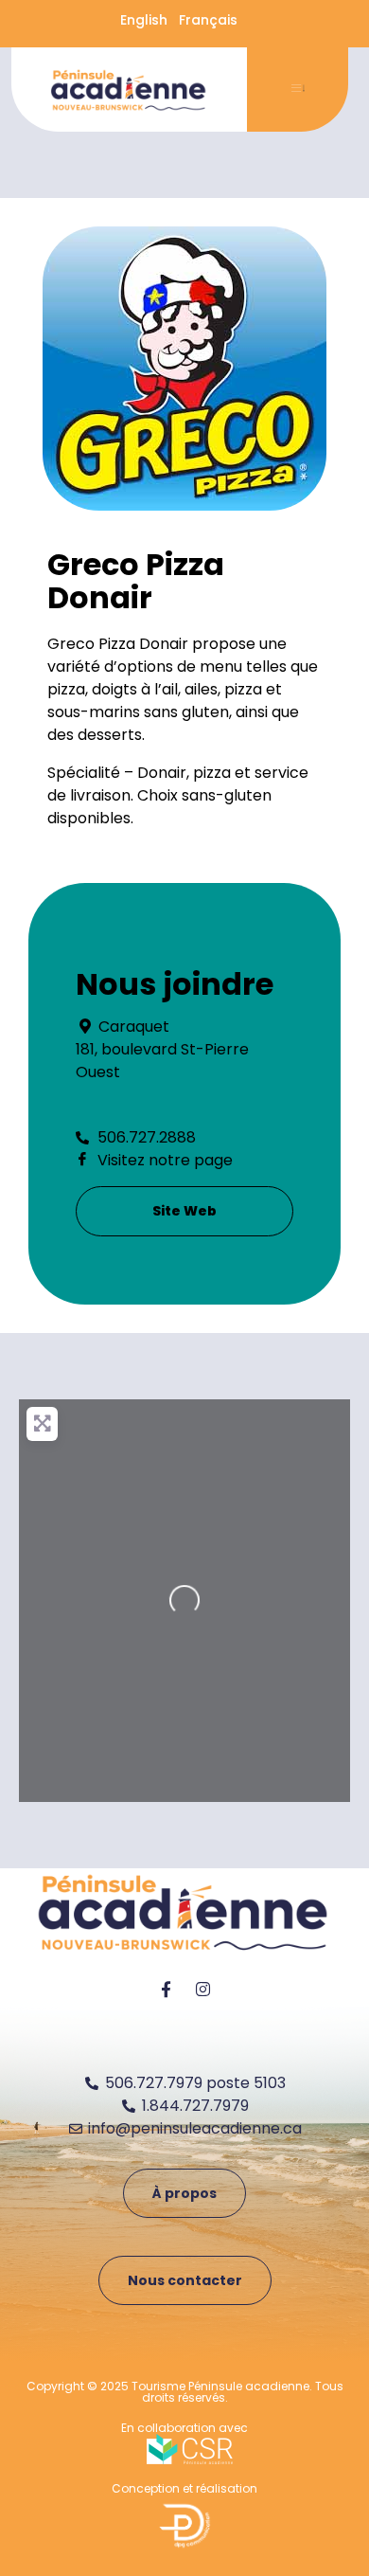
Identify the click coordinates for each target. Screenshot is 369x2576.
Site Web (184, 1211)
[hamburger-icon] (298, 90)
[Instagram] (203, 1990)
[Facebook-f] (167, 1990)
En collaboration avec (184, 2428)
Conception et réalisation (184, 2488)
